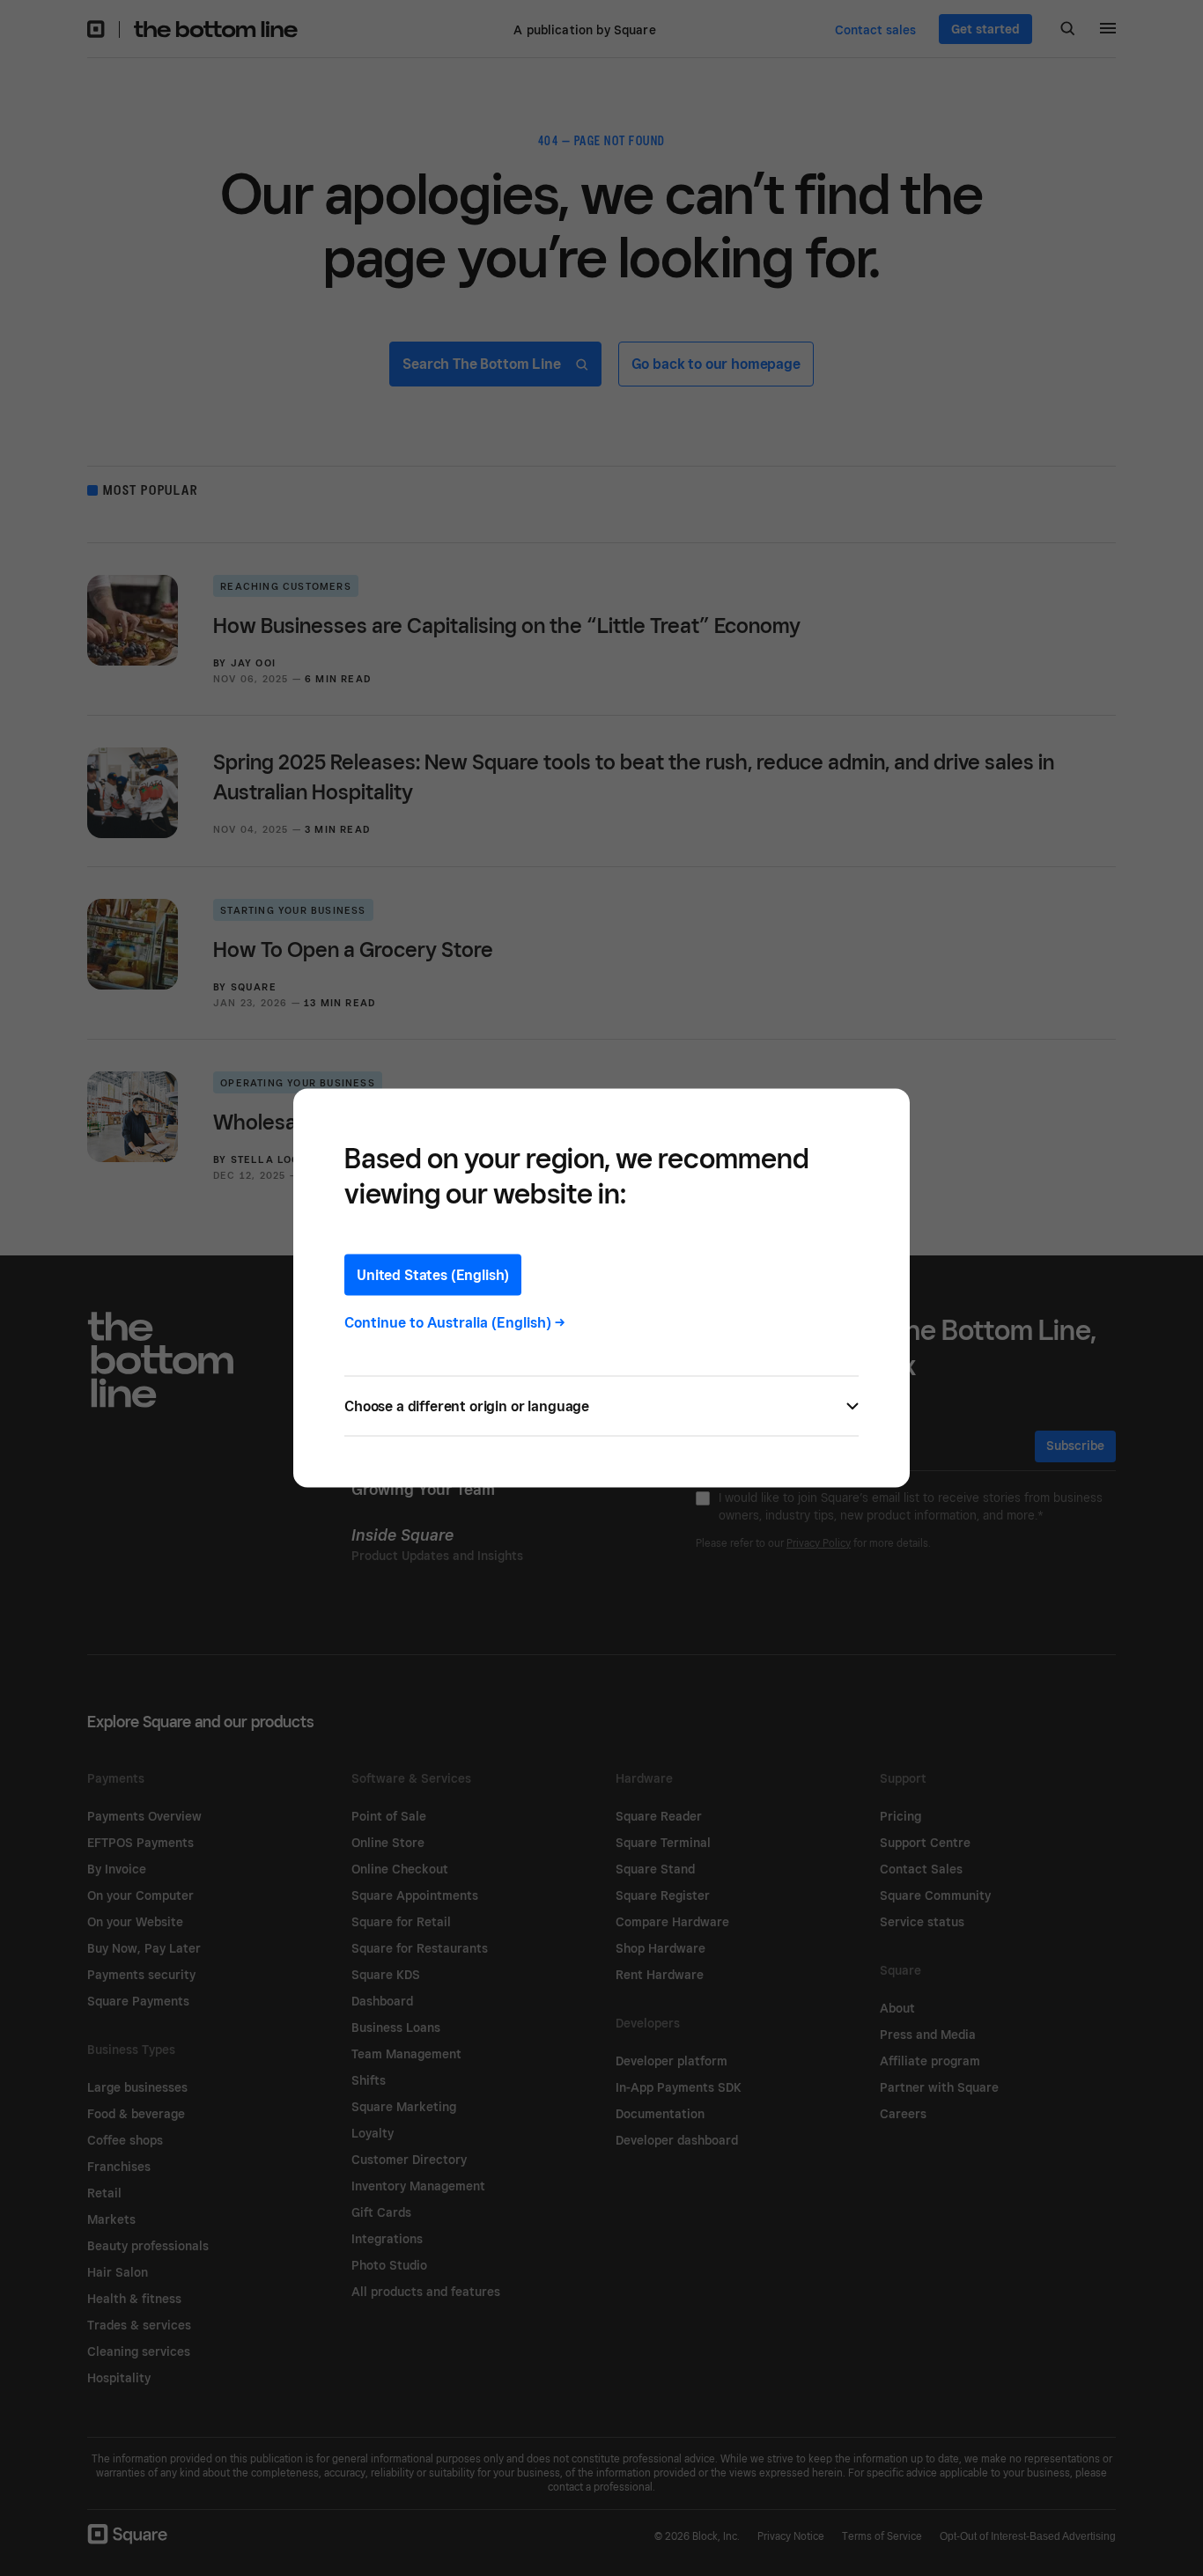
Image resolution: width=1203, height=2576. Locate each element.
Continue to (455, 1323)
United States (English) (433, 1275)
